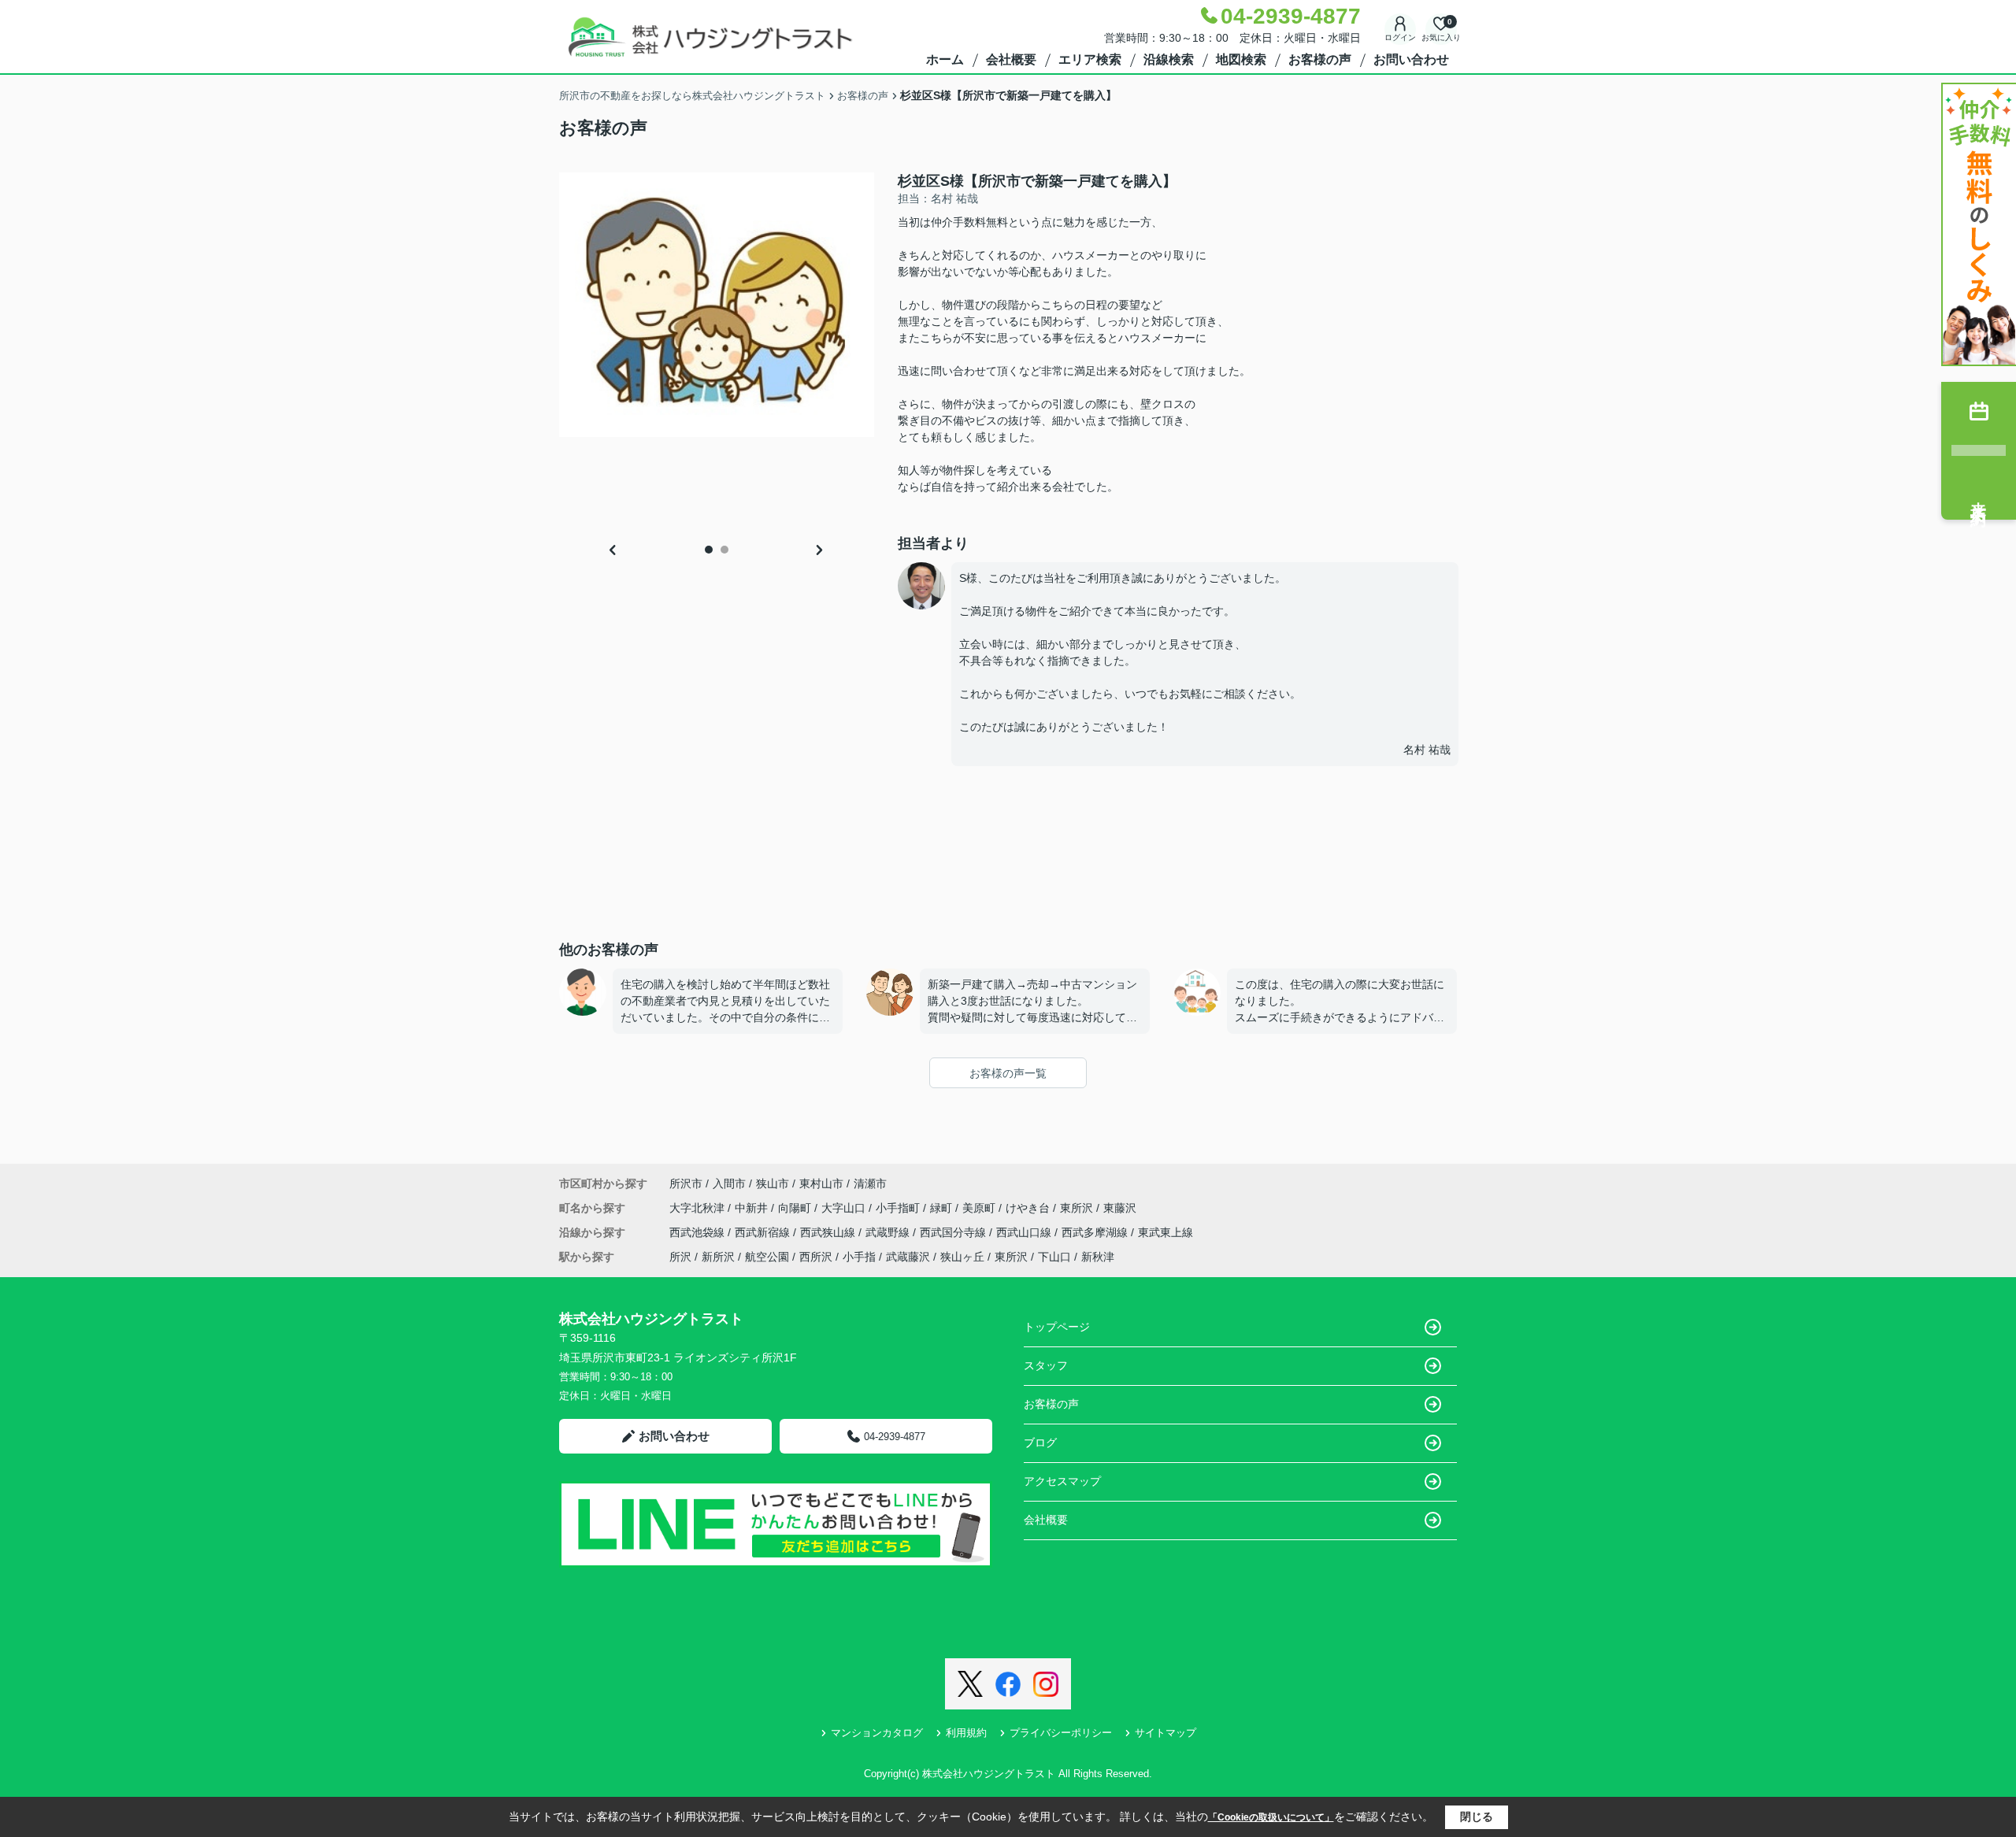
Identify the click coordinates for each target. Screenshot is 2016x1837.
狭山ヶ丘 (962, 1257)
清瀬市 (870, 1183)
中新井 (753, 1208)
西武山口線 (1025, 1232)
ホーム (945, 59)
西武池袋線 (699, 1232)
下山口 (1054, 1257)
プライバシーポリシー (1061, 1733)
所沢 (680, 1257)
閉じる (1477, 1817)
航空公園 (767, 1257)
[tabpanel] (717, 305)
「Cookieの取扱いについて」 (1271, 1817)
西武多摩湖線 (1096, 1232)
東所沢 (1078, 1208)
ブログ (1040, 1443)
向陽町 (796, 1208)
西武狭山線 (829, 1232)
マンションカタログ (877, 1733)
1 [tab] (709, 550)
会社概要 (1011, 59)
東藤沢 (1120, 1208)
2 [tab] (724, 550)
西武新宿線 (764, 1232)
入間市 (729, 1183)
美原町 (980, 1208)
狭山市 (773, 1183)
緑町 (943, 1208)
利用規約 (966, 1733)
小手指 (859, 1257)
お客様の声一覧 (1008, 1073)
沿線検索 (1169, 59)
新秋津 (1098, 1257)
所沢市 (686, 1183)
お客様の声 (1320, 59)
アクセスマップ (1062, 1481)
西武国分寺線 (954, 1232)
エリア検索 (1090, 59)
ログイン (1400, 37)
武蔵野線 (889, 1232)
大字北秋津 (699, 1208)
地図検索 (1241, 59)
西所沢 (816, 1257)
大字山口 (845, 1208)
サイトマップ (1165, 1733)
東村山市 (821, 1183)
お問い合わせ (1411, 59)
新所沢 (718, 1257)
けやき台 (1029, 1208)
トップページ (1057, 1327)
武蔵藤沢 (908, 1257)
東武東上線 (1165, 1232)
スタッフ (1046, 1365)
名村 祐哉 (1427, 750)
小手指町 (899, 1208)
